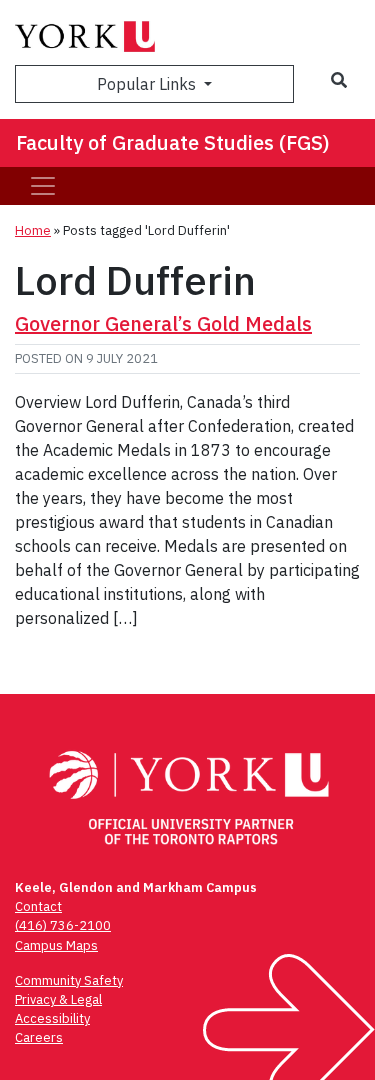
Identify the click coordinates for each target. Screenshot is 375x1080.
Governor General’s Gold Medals (163, 323)
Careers (39, 1037)
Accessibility (52, 1018)
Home (33, 230)
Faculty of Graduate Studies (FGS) (173, 142)
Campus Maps (56, 945)
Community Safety (69, 980)
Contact (38, 906)
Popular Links (148, 84)
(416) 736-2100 (63, 925)
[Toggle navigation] (43, 186)
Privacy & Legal (58, 999)
